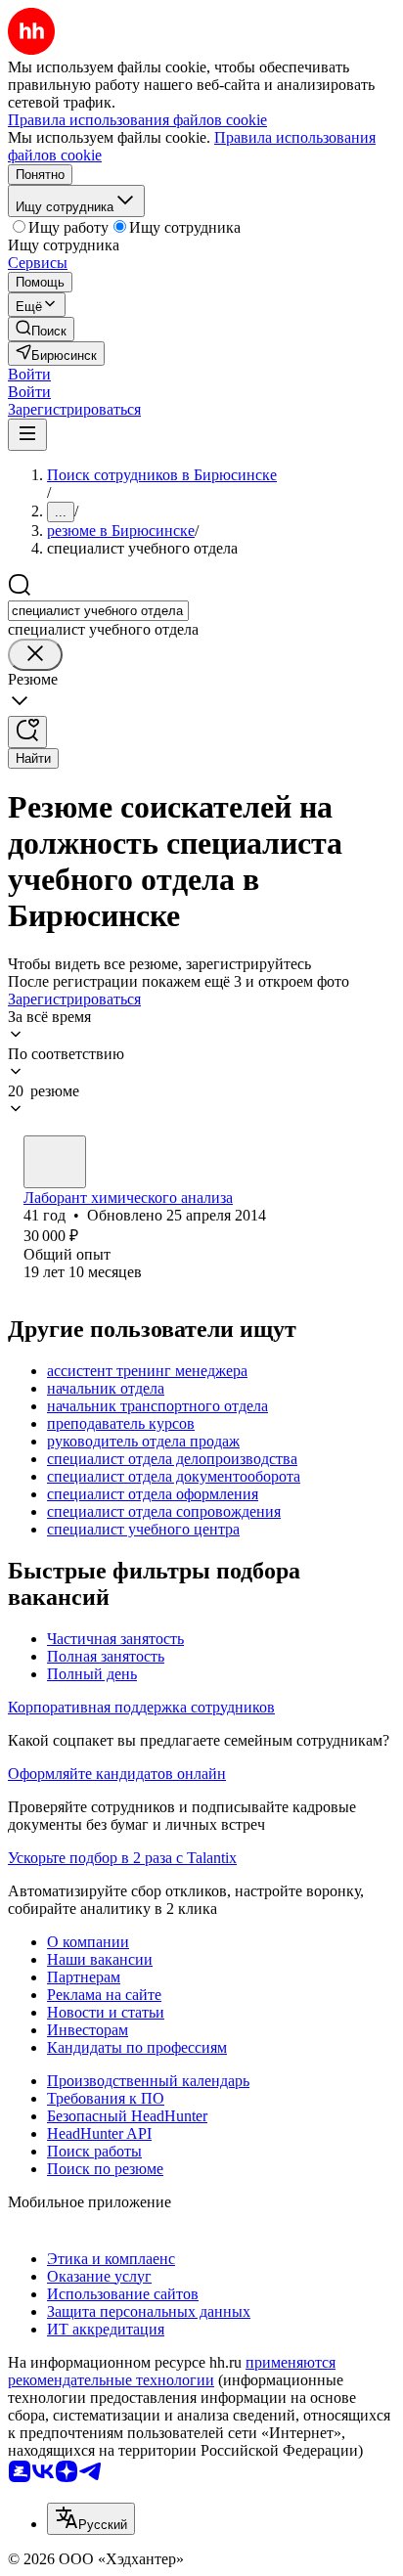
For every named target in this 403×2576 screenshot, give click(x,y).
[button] (29, 374)
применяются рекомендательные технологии (172, 2371)
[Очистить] (35, 655)
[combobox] (98, 611)
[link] (41, 329)
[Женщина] (55, 1162)
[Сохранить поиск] (27, 732)
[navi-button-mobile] (27, 435)
